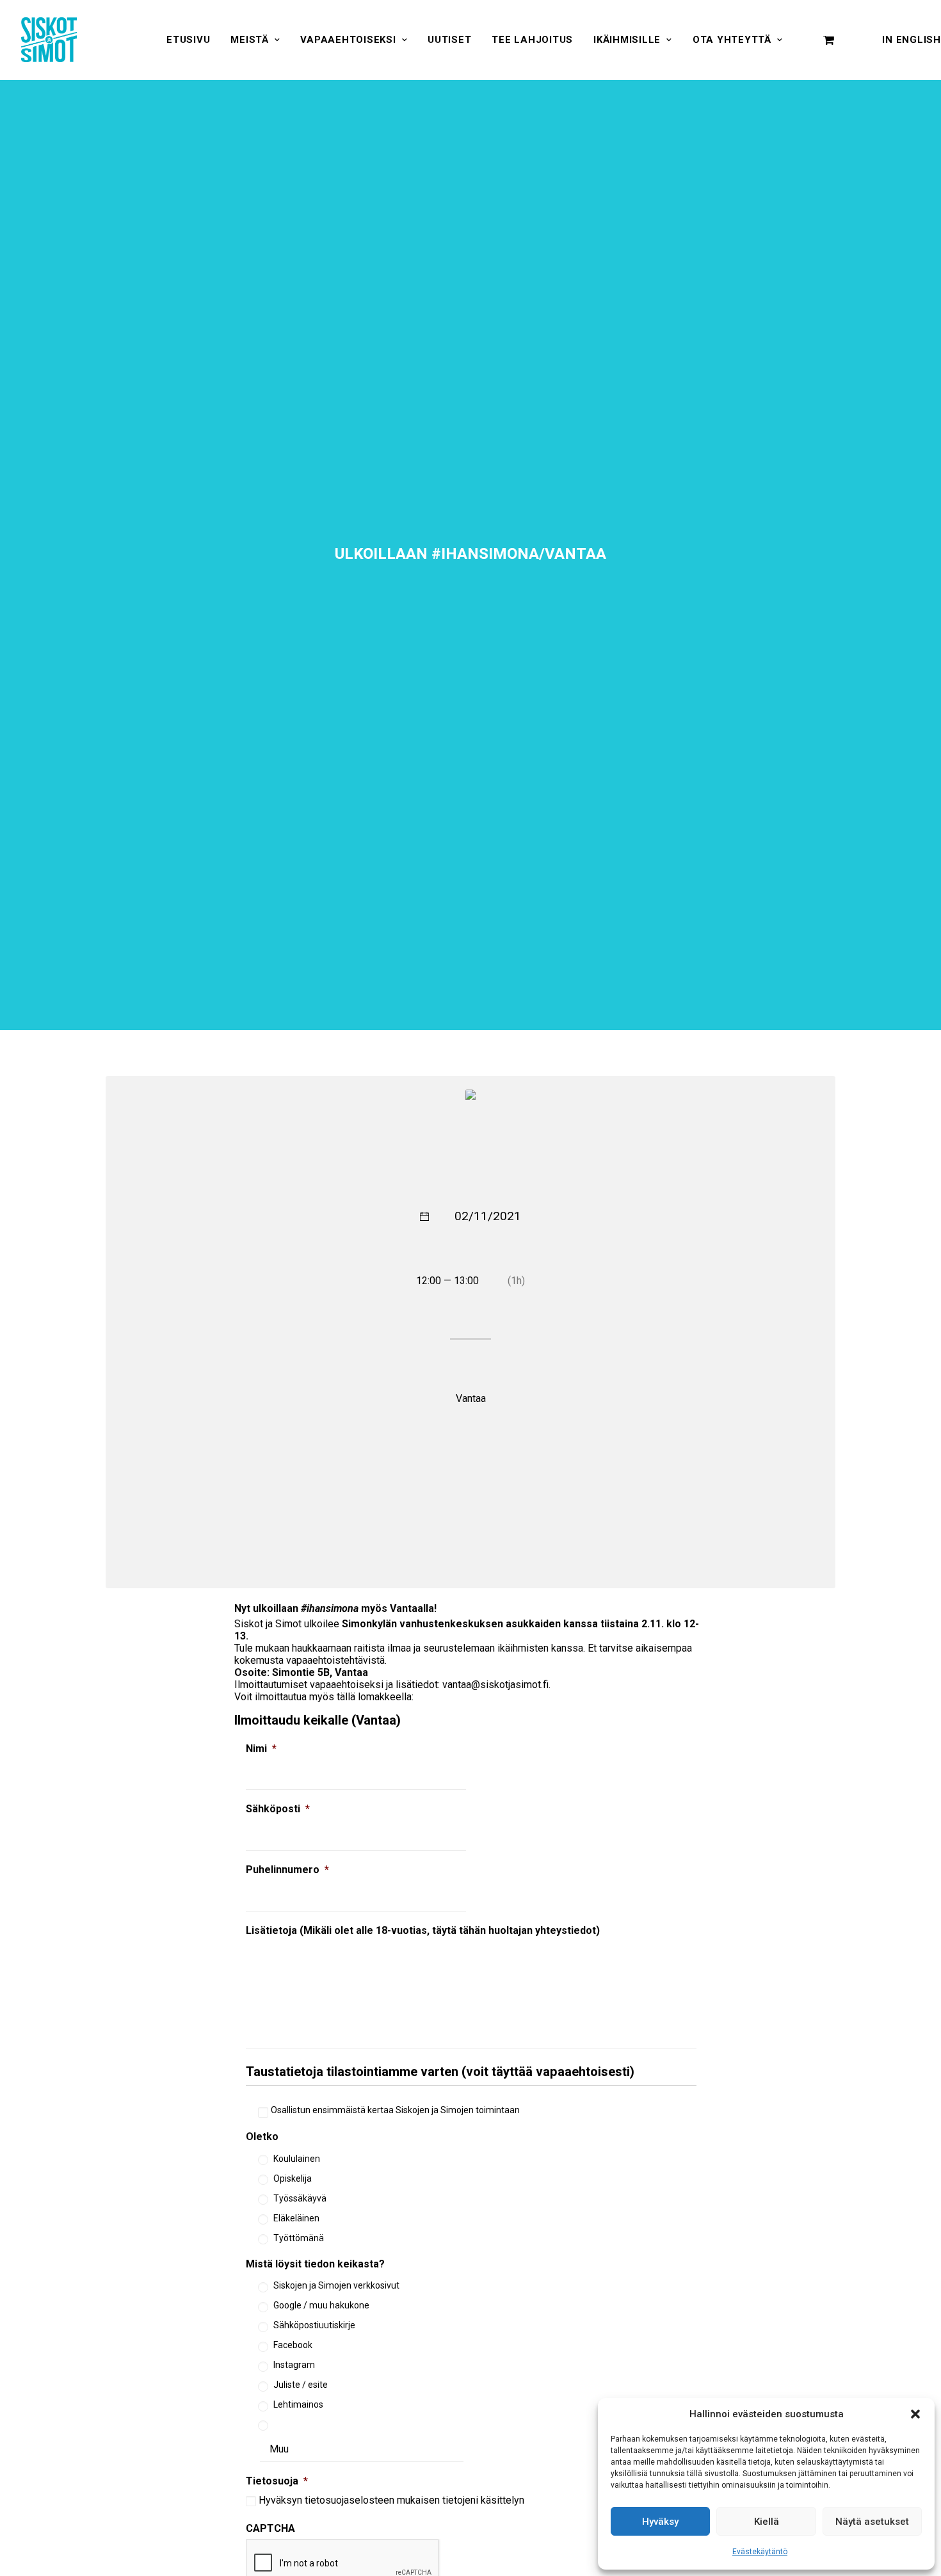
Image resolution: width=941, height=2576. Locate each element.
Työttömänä (299, 2238)
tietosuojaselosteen (350, 2500)
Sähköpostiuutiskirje (314, 2325)
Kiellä (767, 2522)
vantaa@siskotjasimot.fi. (496, 1685)
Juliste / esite (301, 2385)
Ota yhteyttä (732, 40)
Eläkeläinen (296, 2218)
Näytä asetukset (872, 2522)
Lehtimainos (298, 2404)
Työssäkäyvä (300, 2198)
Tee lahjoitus (532, 40)
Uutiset (449, 40)
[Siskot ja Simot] (49, 40)
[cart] (829, 40)
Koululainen (297, 2159)
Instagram (294, 2365)
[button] (915, 2414)
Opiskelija (293, 2178)
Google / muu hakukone (321, 2305)
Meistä (250, 40)
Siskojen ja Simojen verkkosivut (336, 2285)
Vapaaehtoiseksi (348, 40)
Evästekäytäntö (760, 2552)
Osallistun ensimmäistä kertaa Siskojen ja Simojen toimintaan (395, 2110)
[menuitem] (188, 40)
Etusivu (188, 40)
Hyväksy (660, 2522)
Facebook (293, 2345)
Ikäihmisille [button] (627, 40)
